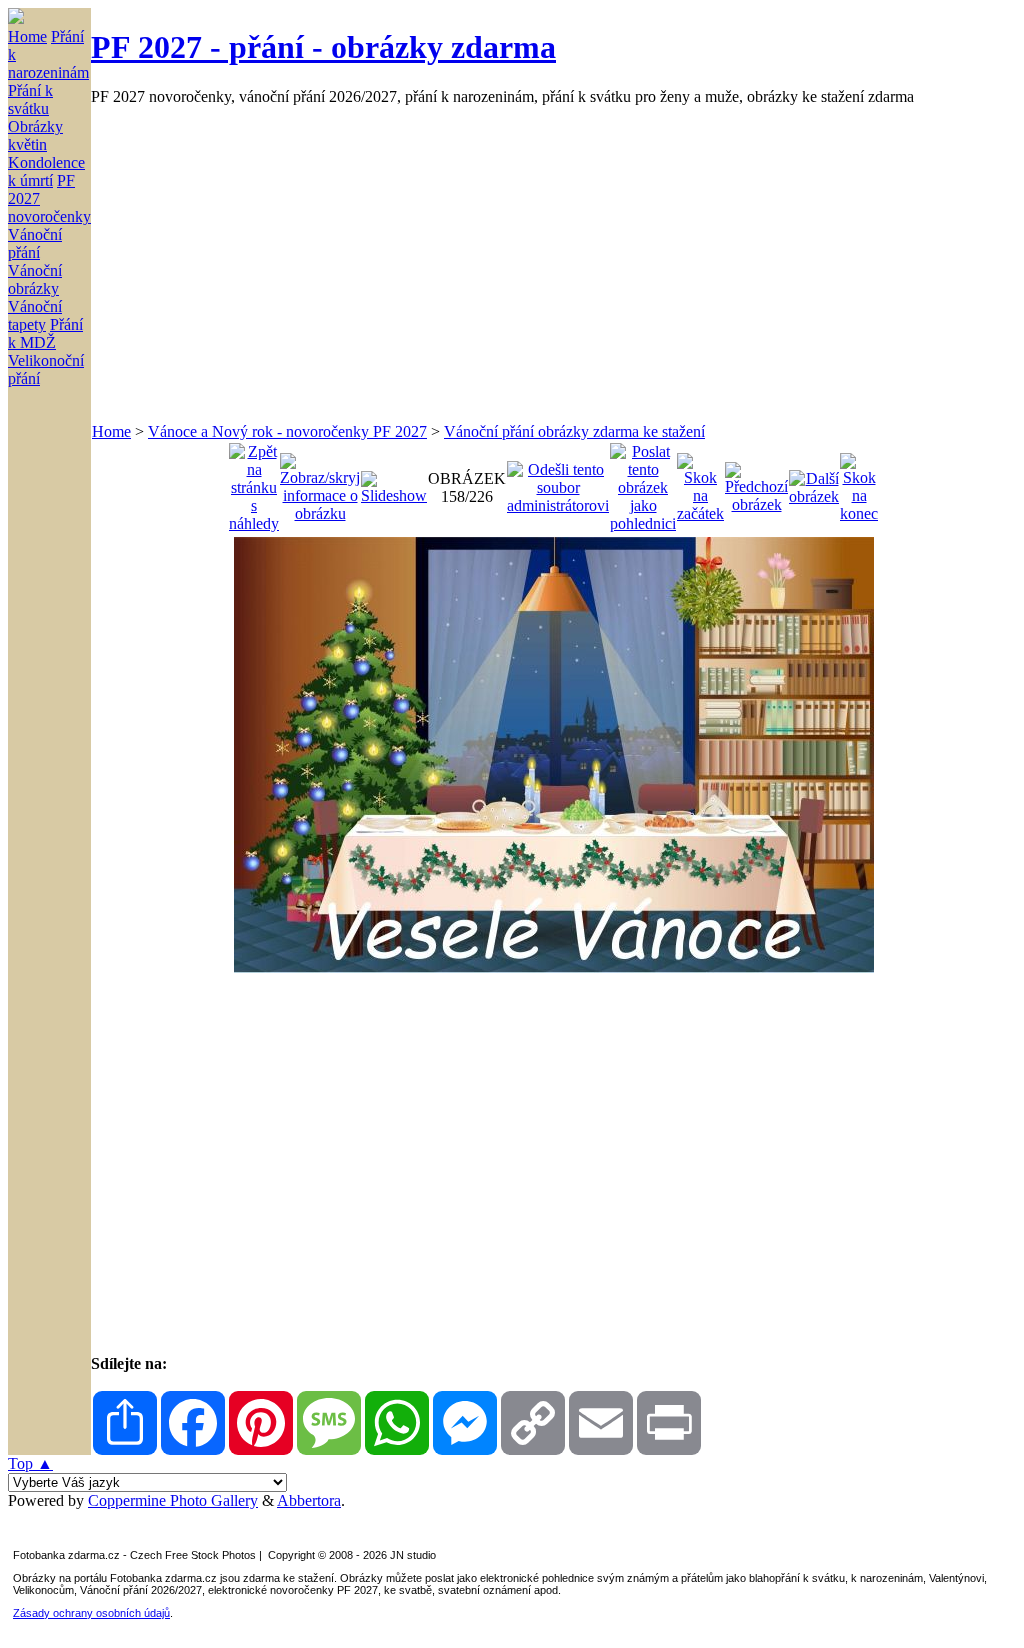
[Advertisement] (553, 264)
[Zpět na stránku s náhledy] (254, 482)
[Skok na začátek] (700, 482)
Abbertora (309, 1500)
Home (27, 36)
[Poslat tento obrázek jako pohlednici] (643, 482)
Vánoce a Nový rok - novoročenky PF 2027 (287, 431)
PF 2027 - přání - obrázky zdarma (323, 47)
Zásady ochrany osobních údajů (91, 1613)
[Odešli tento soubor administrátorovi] (558, 482)
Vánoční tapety (35, 315)
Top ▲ (30, 1463)
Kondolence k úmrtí (46, 171)
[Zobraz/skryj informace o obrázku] (320, 482)
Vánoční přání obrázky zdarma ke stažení (574, 431)
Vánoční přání (35, 243)
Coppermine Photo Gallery (173, 1500)
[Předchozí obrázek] (756, 482)
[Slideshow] (394, 482)
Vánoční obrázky (35, 279)
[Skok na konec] (859, 482)
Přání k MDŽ (45, 333)
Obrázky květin (35, 135)
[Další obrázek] (814, 482)
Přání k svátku (30, 99)
